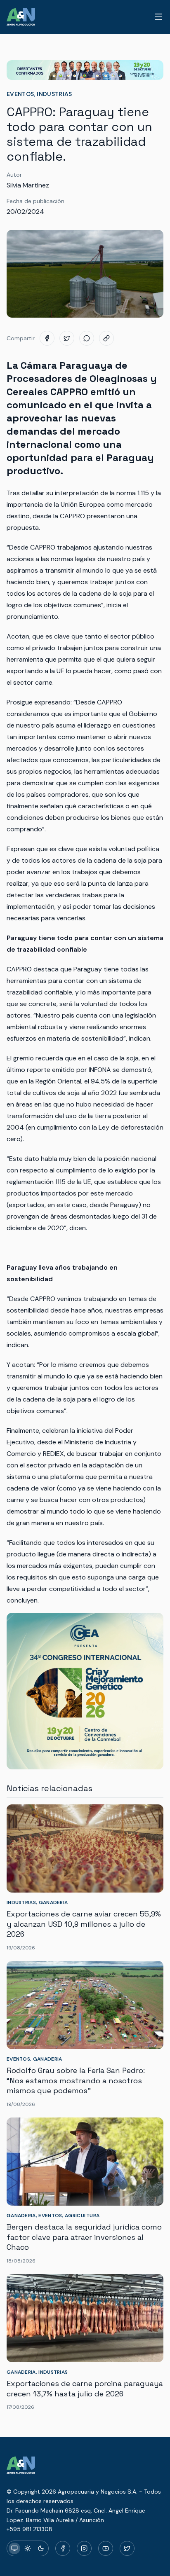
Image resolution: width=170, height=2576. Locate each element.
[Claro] (28, 2548)
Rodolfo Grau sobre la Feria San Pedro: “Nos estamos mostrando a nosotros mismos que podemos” (76, 2081)
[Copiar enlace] (106, 338)
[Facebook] (63, 2548)
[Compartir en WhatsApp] (87, 338)
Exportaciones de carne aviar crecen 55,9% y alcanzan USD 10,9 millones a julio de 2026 (84, 1924)
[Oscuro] (41, 2548)
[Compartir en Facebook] (47, 338)
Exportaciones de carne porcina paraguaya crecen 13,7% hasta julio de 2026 (85, 2389)
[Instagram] (84, 2548)
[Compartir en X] (67, 338)
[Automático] (14, 2548)
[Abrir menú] (158, 17)
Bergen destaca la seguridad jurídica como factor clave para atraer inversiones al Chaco (84, 2237)
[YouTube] (106, 2548)
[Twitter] (127, 2548)
